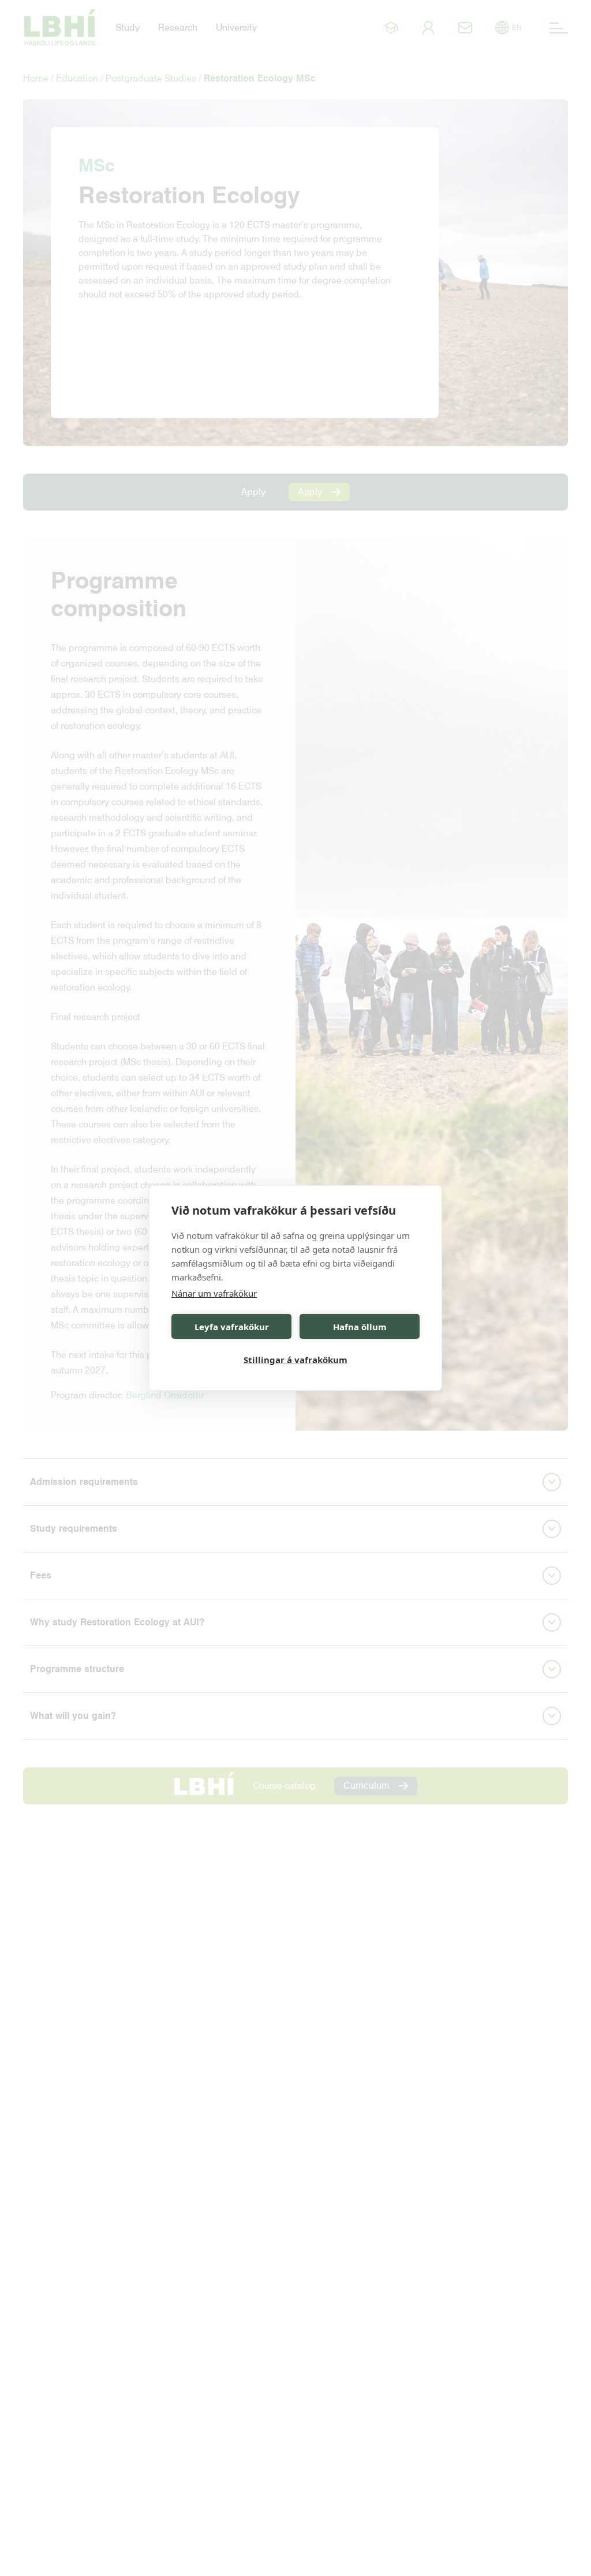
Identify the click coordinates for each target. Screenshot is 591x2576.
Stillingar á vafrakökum (295, 1360)
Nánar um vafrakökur (214, 1293)
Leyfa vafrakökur (232, 1327)
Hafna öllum (360, 1327)
